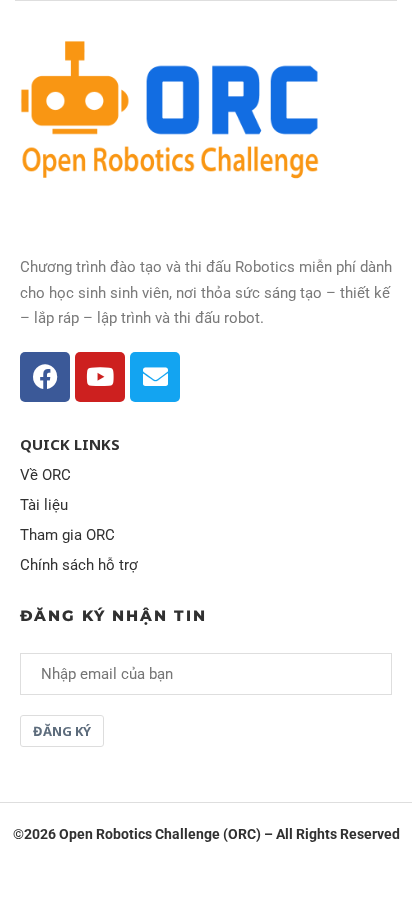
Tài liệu (44, 505)
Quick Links (70, 444)
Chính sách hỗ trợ (79, 565)
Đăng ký (62, 731)
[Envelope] (155, 377)
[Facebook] (45, 377)
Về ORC (45, 475)
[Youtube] (100, 377)
